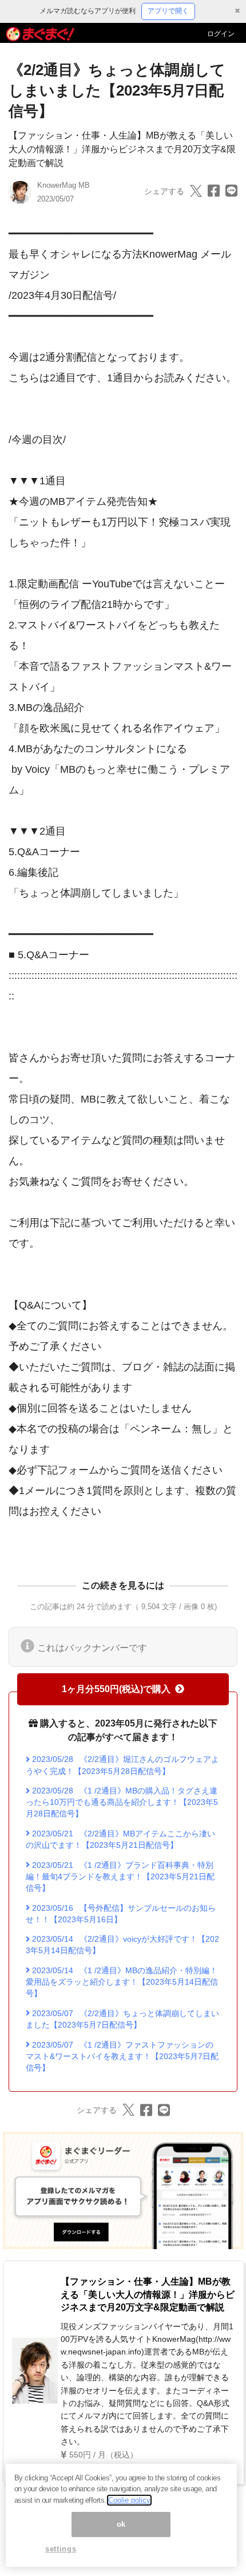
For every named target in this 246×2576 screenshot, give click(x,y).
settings (61, 2549)
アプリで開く (168, 11)
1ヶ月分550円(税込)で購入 (116, 1689)
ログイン (221, 34)
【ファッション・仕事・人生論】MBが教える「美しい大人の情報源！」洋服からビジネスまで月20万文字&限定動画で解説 (122, 149)
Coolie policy (129, 2500)
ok (121, 2524)
